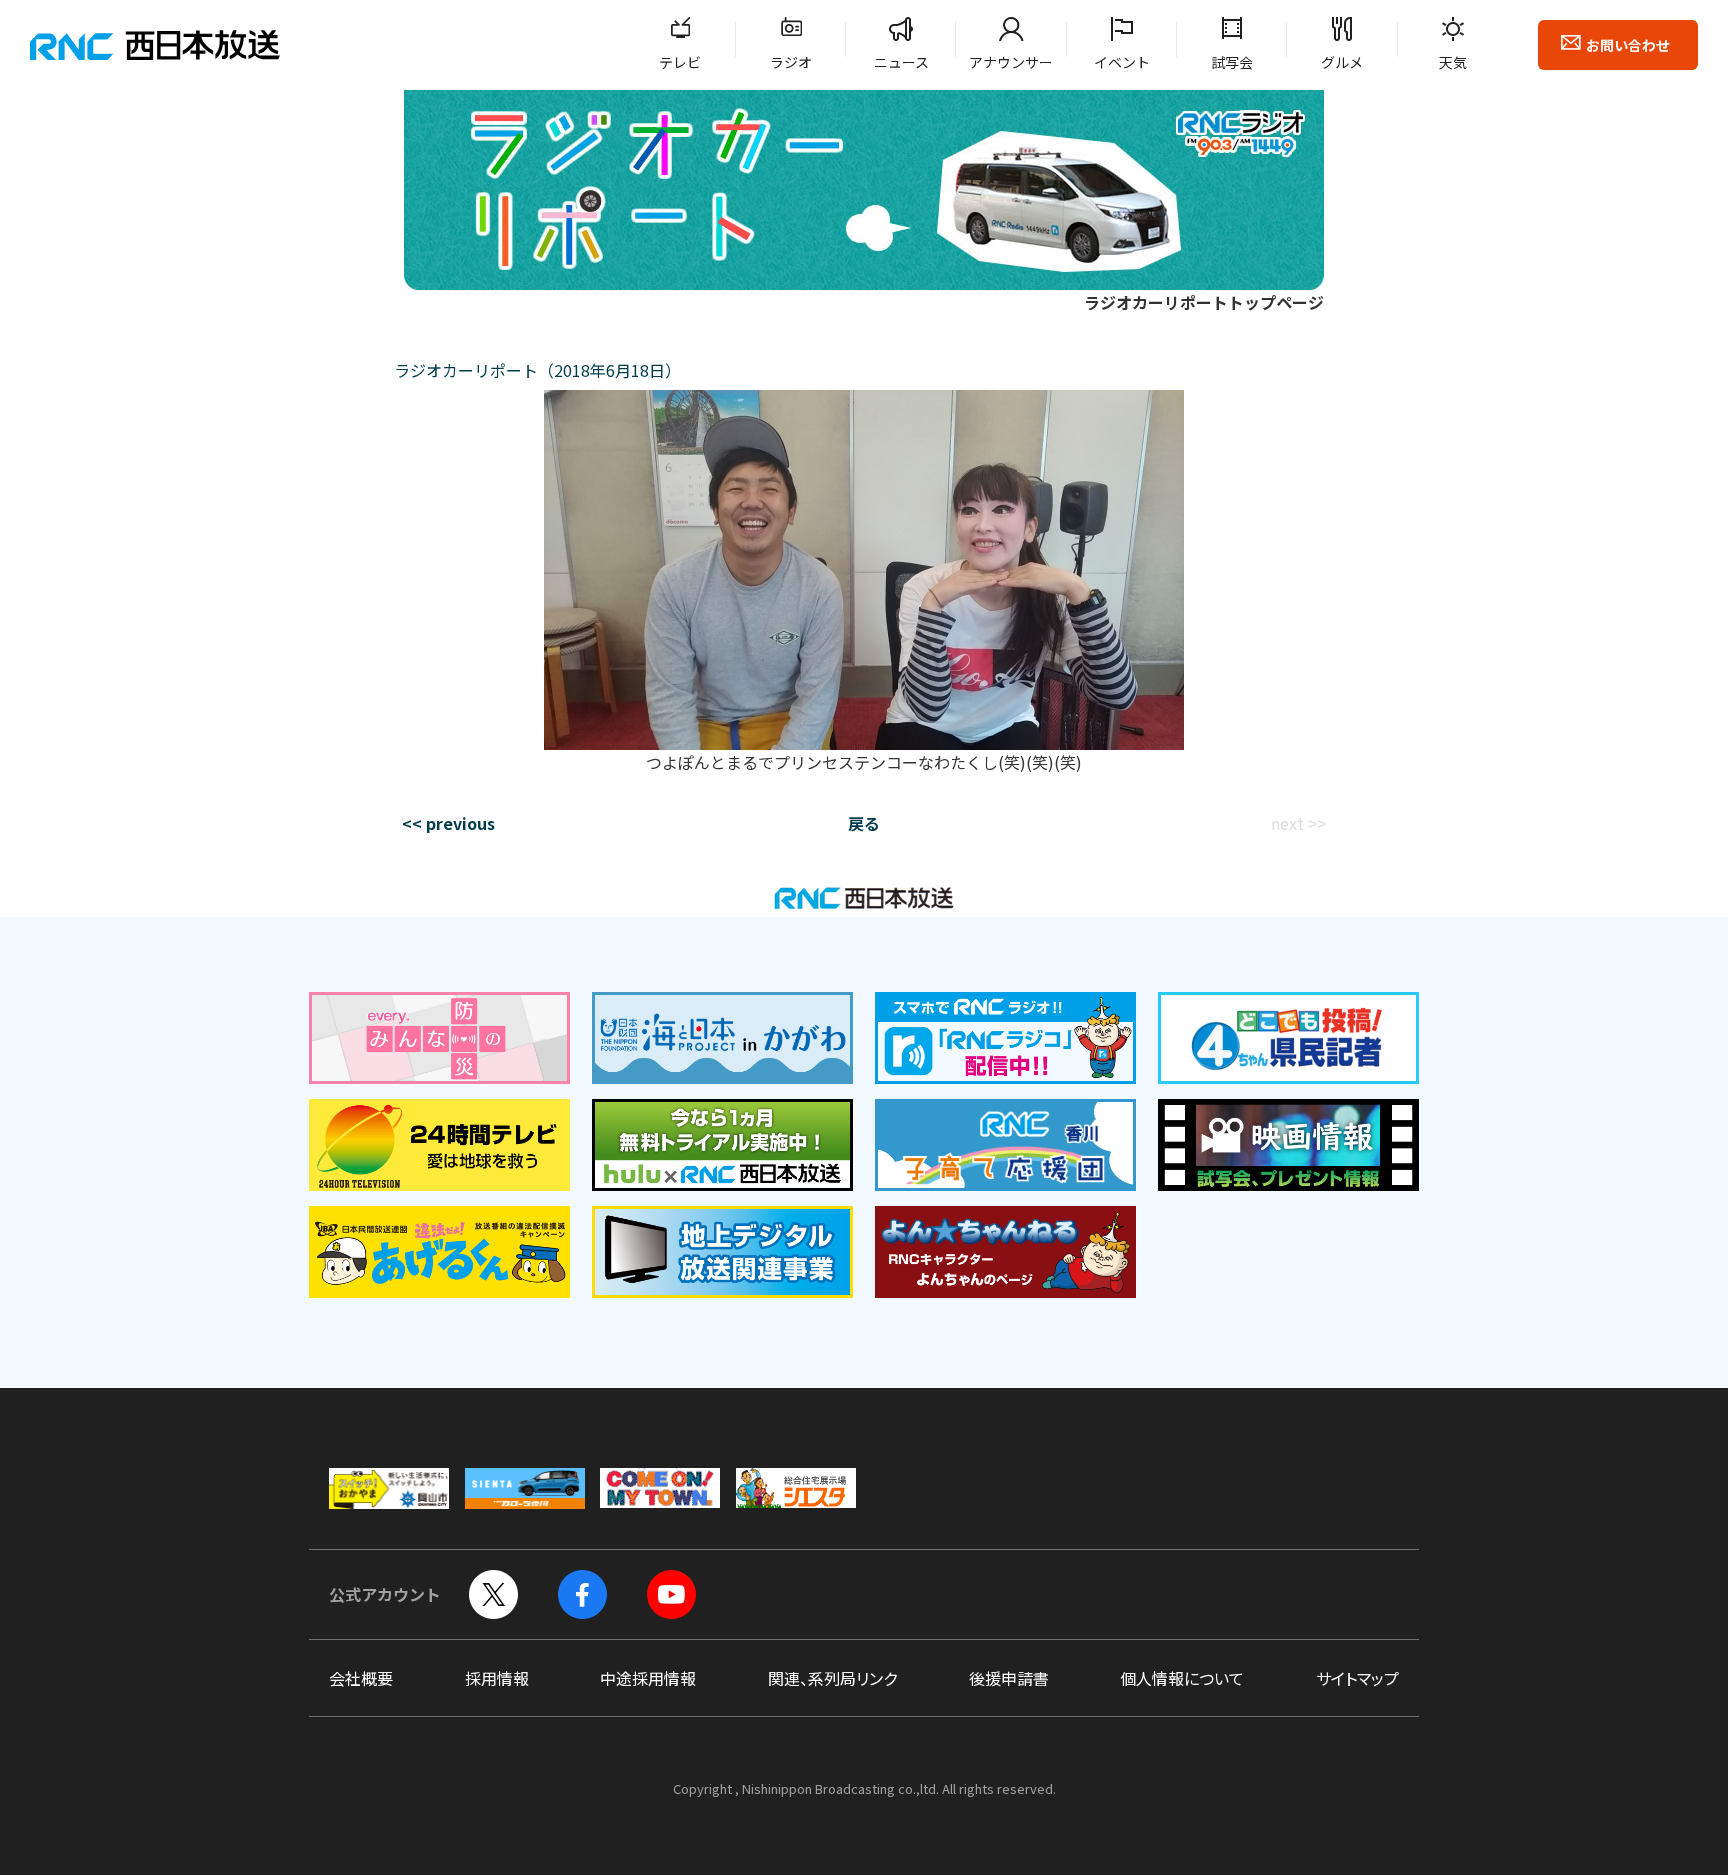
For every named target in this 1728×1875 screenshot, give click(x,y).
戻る (864, 823)
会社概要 (361, 1678)
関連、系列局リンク (832, 1678)
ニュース (901, 62)
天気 (1453, 62)
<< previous (448, 823)
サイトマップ (1357, 1678)
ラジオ (791, 62)
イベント (1122, 62)
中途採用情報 (648, 1678)
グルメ (1342, 62)
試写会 (1232, 62)
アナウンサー (1011, 62)
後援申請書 (1009, 1678)
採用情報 (497, 1678)
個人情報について (1182, 1678)
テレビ (680, 62)
